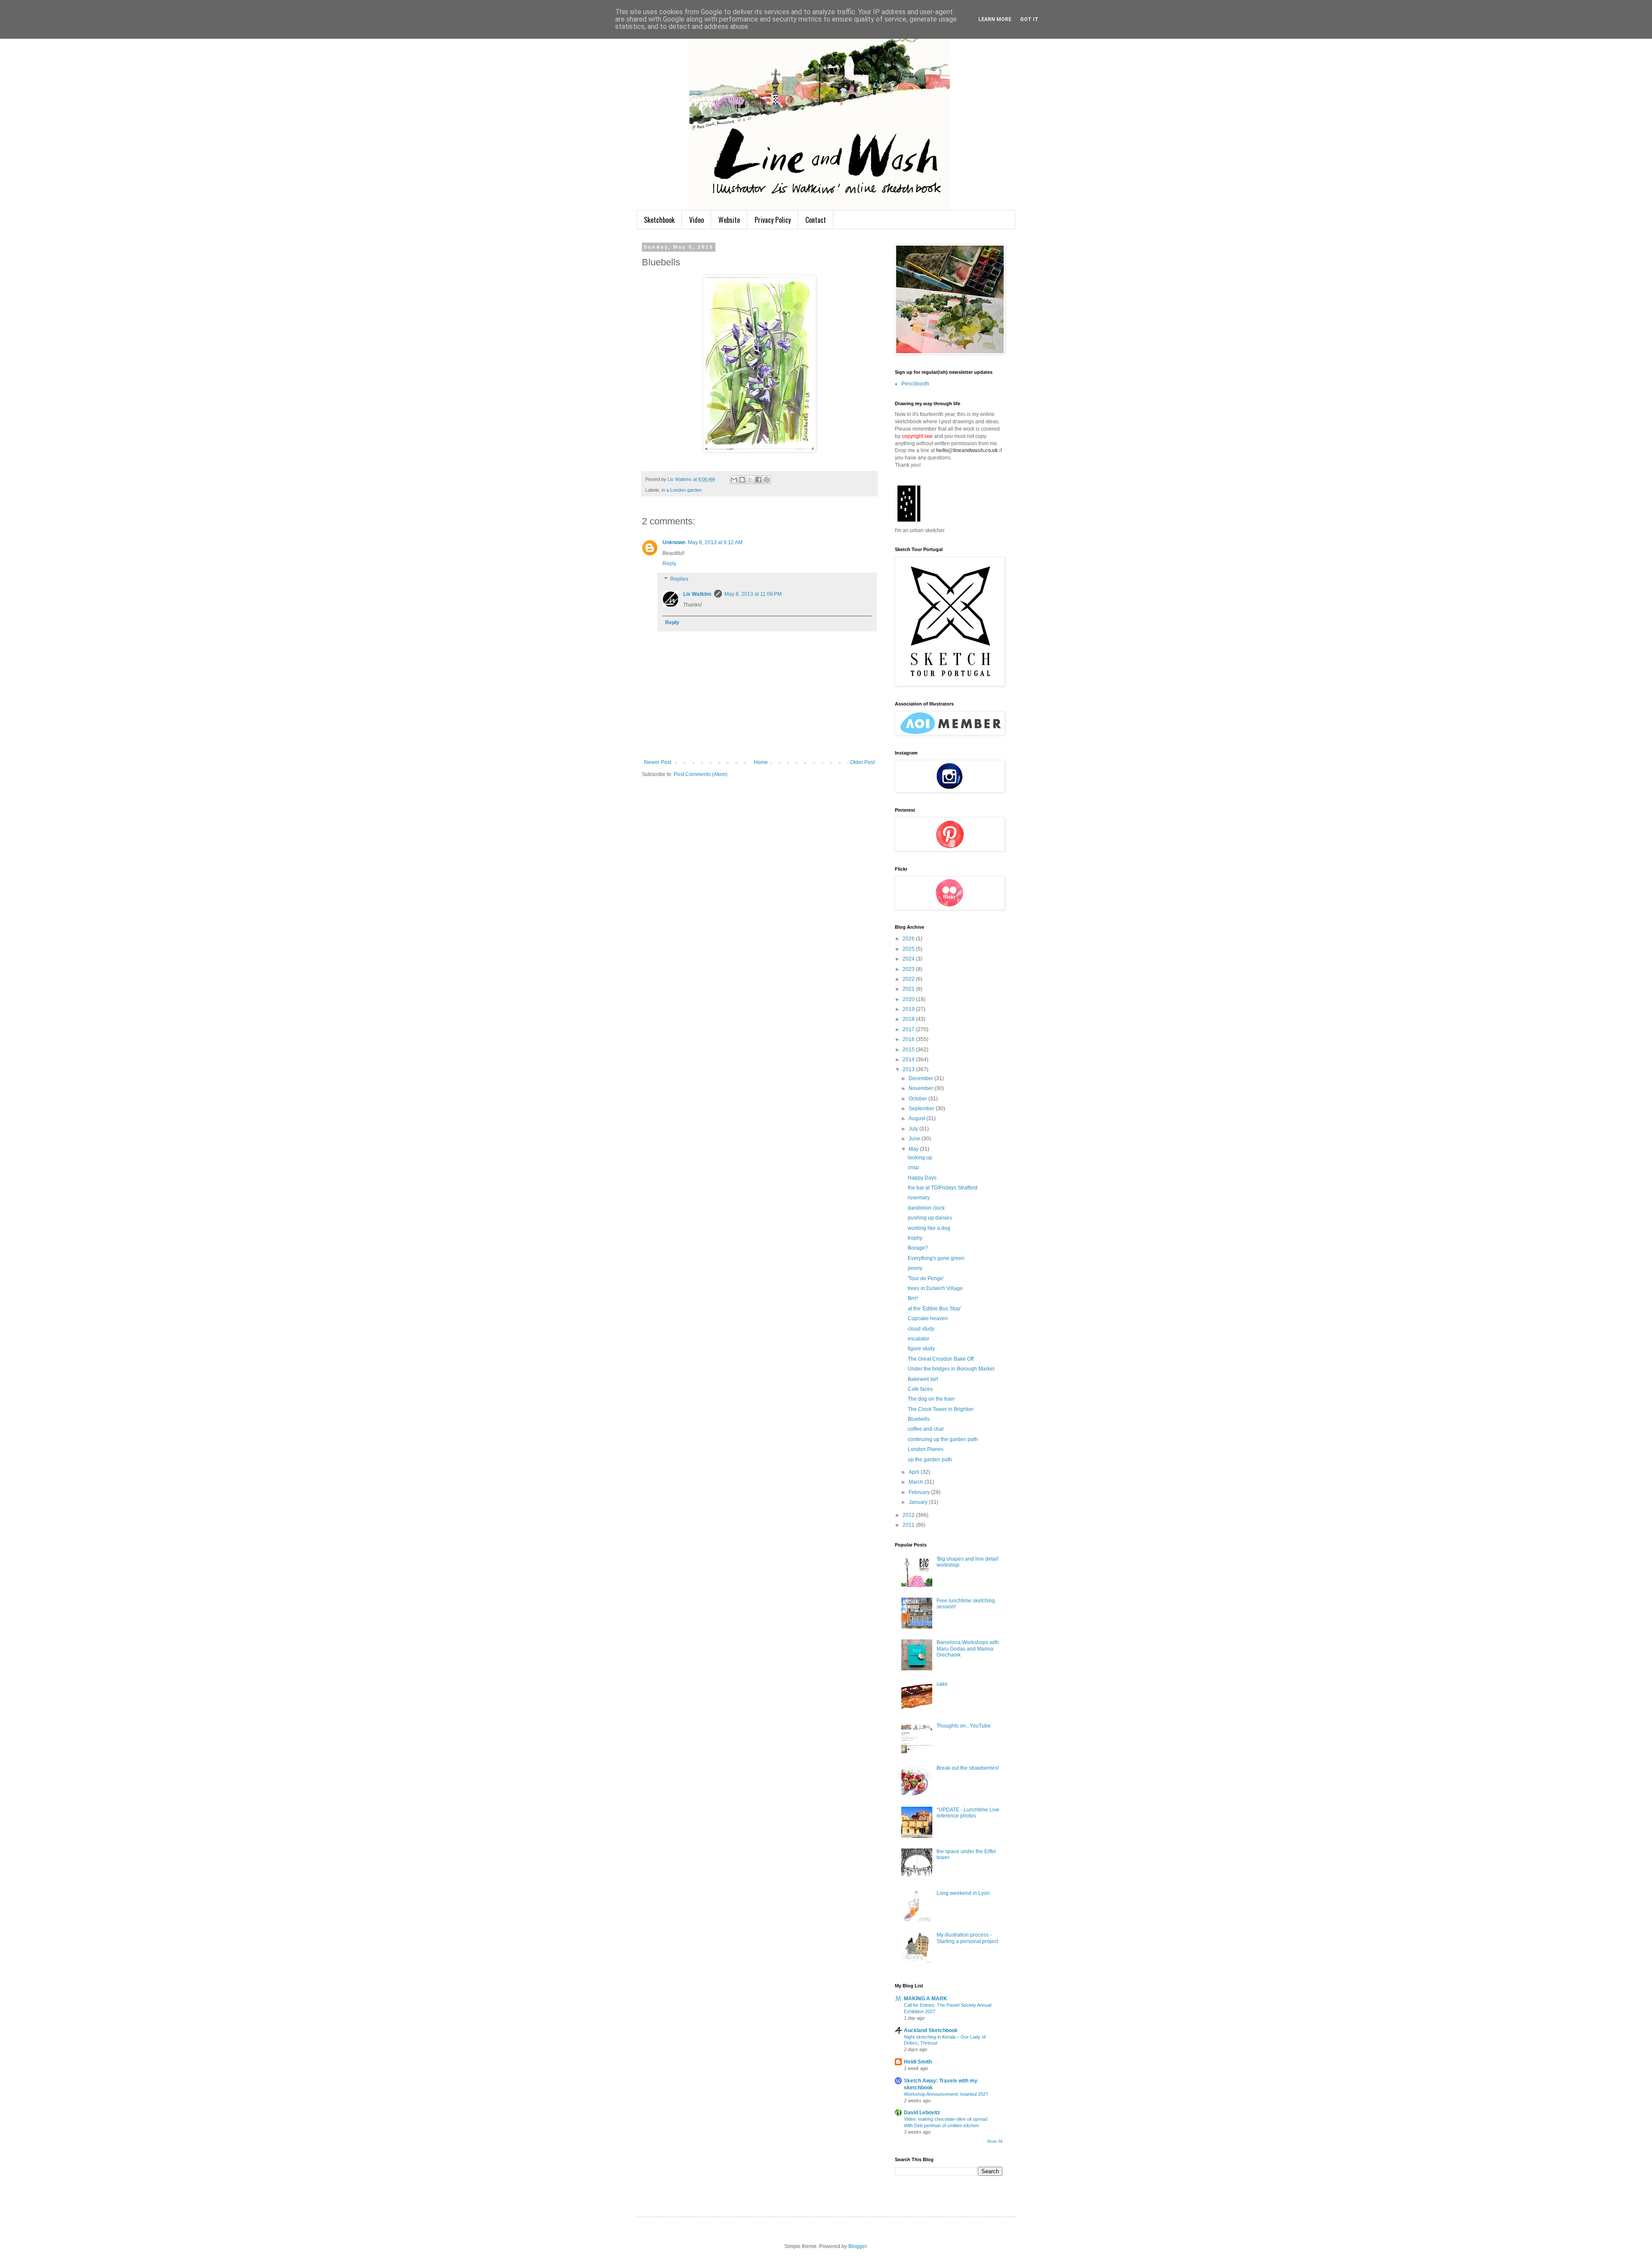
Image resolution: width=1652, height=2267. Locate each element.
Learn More (995, 19)
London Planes (926, 1449)
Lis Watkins (697, 594)
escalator (918, 1339)
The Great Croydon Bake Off (941, 1359)
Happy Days (922, 1178)
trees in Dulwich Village (935, 1288)
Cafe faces (920, 1389)
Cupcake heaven (928, 1318)
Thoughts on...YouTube (964, 1726)
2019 (909, 1009)
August (917, 1118)
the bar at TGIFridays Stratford (943, 1188)
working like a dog (929, 1228)
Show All (995, 2141)
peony (915, 1268)
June (915, 1139)
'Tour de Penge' (926, 1278)
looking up (920, 1158)
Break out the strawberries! (968, 1768)
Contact (816, 220)
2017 (909, 1029)
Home (761, 762)
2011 (909, 1525)
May (914, 1149)
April (915, 1472)
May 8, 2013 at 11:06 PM (753, 594)
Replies (679, 579)
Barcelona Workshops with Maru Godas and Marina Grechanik (968, 1649)
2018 (909, 1019)
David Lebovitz (922, 2113)
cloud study (921, 1329)
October (918, 1099)
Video (697, 220)
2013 (909, 1069)
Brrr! (913, 1298)
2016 (909, 1039)
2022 (909, 979)
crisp (913, 1167)
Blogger (857, 2246)
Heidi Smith (918, 2062)
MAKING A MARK (926, 1999)
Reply (669, 564)
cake (942, 1684)
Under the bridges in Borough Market (951, 1369)
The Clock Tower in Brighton (941, 1409)
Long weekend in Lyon (963, 1893)
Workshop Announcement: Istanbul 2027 (946, 2094)
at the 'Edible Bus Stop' (934, 1309)
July (914, 1129)
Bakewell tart (923, 1379)
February (920, 1492)
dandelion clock (926, 1208)
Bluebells (919, 1419)
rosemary (919, 1198)
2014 (909, 1060)
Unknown (674, 542)
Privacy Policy (773, 220)
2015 (909, 1050)
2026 (909, 939)
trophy (915, 1238)
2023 (909, 969)
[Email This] (734, 480)
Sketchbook (659, 220)
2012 (909, 1515)
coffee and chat (926, 1429)
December (922, 1078)
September (922, 1109)
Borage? (918, 1248)
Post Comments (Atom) (701, 774)
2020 (909, 999)
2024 (909, 959)
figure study (921, 1349)
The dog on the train (931, 1399)
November (922, 1088)
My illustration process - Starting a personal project (967, 1938)
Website (729, 220)
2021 (909, 989)
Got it (1029, 19)
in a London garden (682, 490)
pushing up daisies (930, 1218)
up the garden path (930, 1460)
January (919, 1502)
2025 (909, 949)
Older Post (862, 762)
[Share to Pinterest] (767, 480)
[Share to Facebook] (758, 480)
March (917, 1482)
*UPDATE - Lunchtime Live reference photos (968, 1813)
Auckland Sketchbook (931, 2030)
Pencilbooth (915, 384)
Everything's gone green (936, 1258)
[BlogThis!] (742, 480)
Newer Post (658, 762)
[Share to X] (750, 480)
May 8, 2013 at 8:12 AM (715, 542)
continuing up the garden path (943, 1439)
